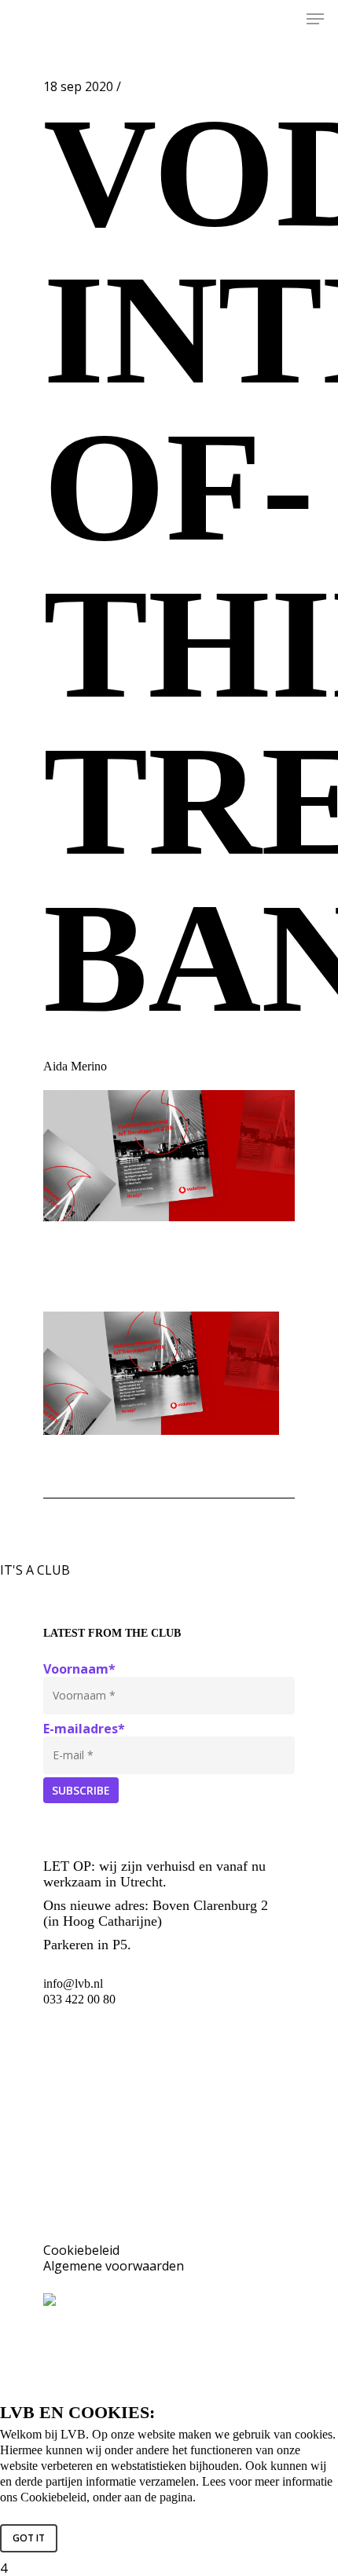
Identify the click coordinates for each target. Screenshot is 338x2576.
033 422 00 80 (79, 1999)
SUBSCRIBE (81, 1790)
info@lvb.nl (73, 1983)
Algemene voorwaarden (114, 2266)
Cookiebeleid (81, 2250)
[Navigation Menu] (315, 19)
